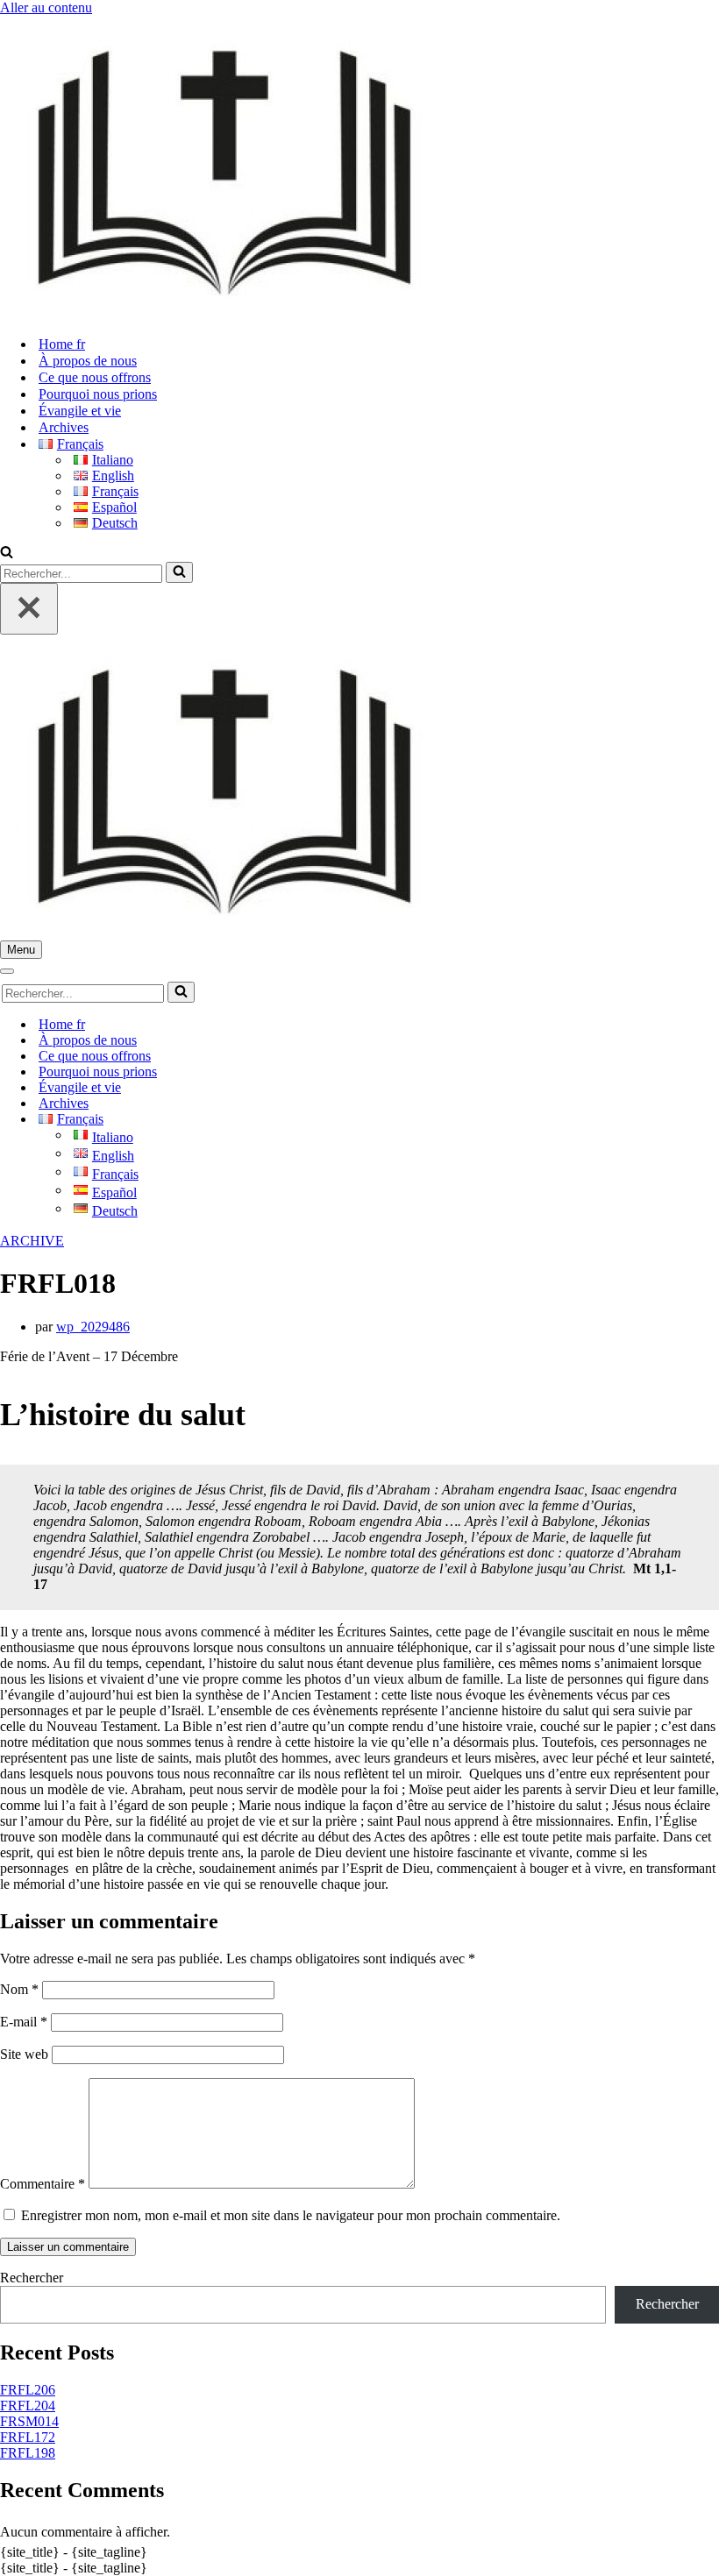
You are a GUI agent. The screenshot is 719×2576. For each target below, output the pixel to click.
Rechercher (32, 2278)
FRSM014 (29, 2421)
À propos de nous (88, 361)
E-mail (24, 2022)
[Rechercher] (7, 554)
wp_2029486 (93, 1327)
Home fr (62, 344)
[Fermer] (29, 609)
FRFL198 (28, 2453)
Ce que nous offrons (95, 377)
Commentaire (43, 2184)
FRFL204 (28, 2406)
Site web (24, 2054)
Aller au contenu (46, 7)
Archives (64, 427)
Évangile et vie (80, 411)
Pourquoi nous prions (98, 394)
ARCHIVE (32, 1241)
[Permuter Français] (307, 1120)
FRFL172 (28, 2437)
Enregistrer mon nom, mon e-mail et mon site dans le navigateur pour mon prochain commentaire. (291, 2215)
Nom (19, 1989)
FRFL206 (28, 2390)
